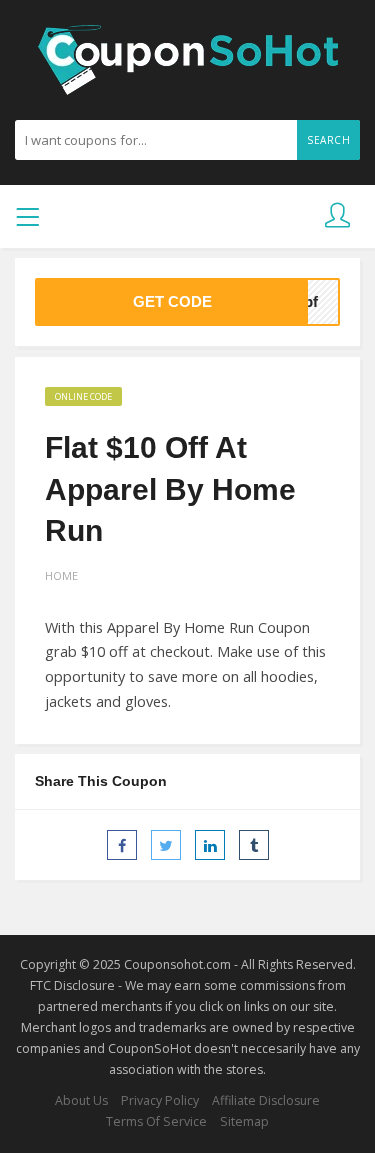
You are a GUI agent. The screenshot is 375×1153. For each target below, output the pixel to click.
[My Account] (337, 216)
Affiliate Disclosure (266, 1100)
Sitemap (244, 1121)
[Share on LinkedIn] (210, 845)
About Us (81, 1100)
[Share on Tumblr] (254, 845)
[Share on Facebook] (122, 845)
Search (328, 140)
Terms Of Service (156, 1121)
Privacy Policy (160, 1100)
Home (61, 575)
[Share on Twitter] (166, 845)
